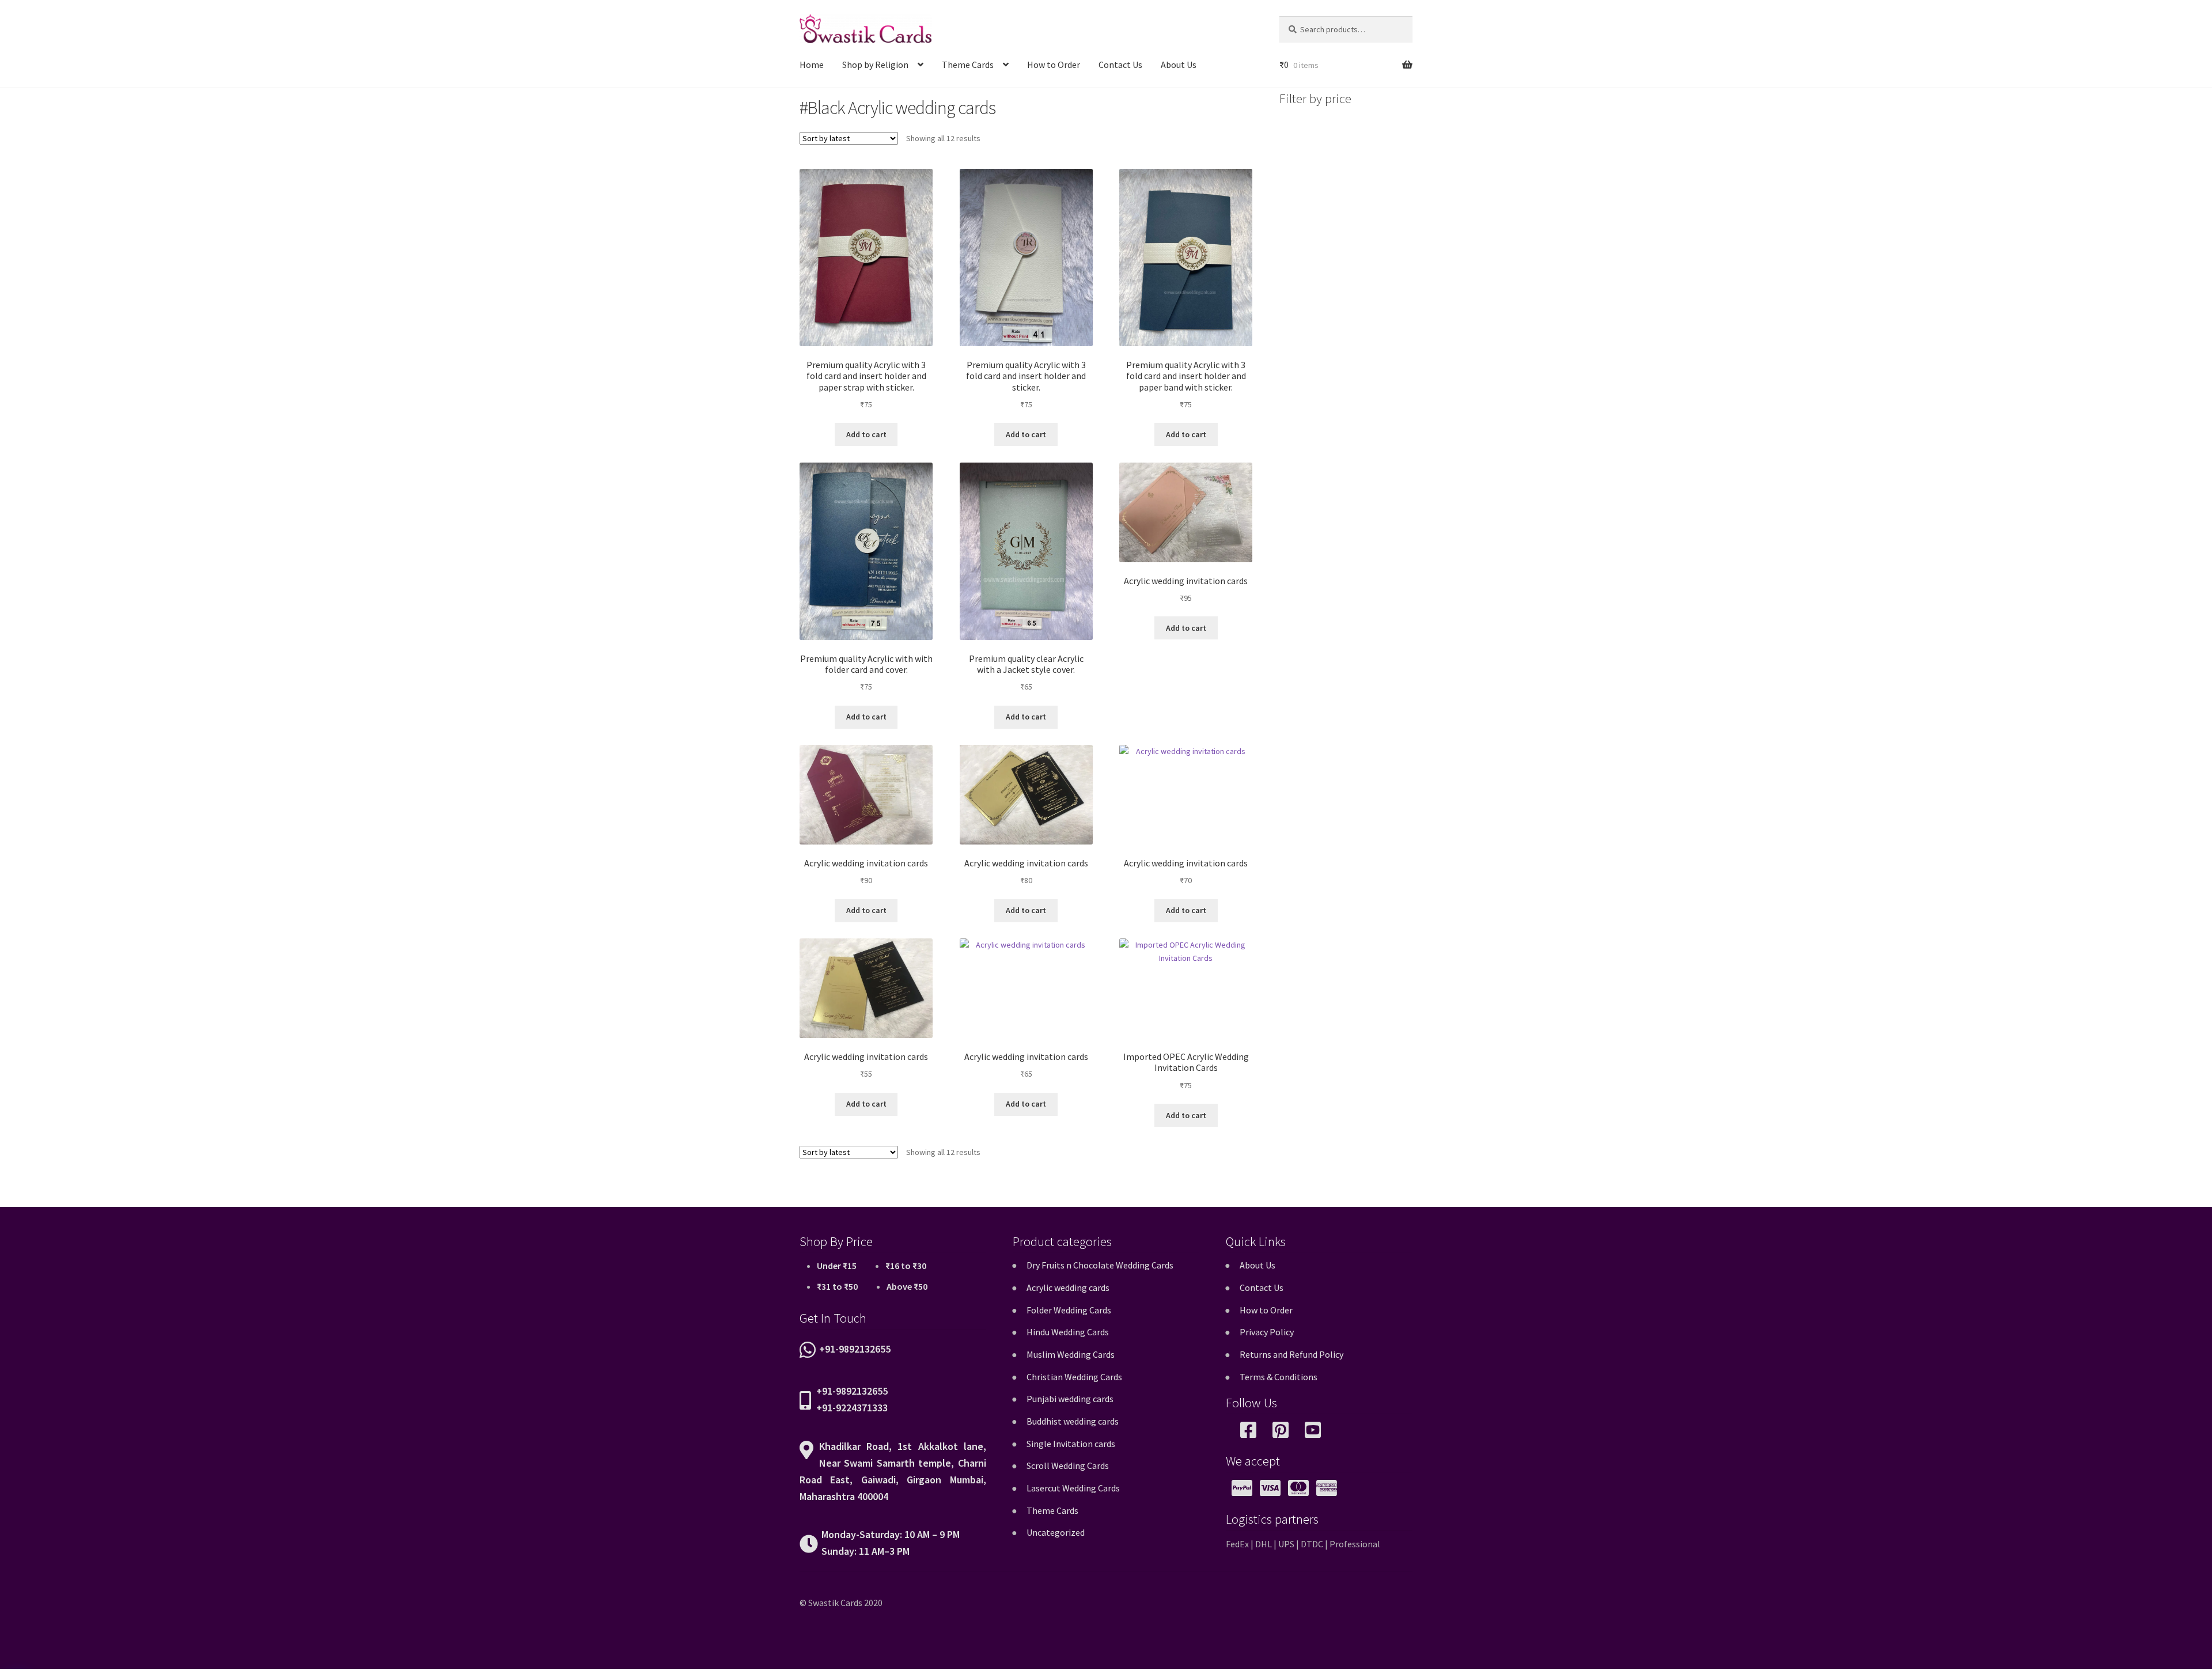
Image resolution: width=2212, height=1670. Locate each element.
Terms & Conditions (1279, 1377)
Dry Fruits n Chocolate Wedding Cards (1100, 1265)
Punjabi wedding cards (1070, 1399)
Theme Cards (968, 65)
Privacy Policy (1267, 1332)
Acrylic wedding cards (1068, 1287)
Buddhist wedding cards (1073, 1421)
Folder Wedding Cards (1069, 1310)
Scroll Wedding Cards (1068, 1465)
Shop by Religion (875, 65)
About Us (1179, 65)
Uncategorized (1056, 1532)
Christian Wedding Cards (1074, 1377)
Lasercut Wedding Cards (1073, 1488)
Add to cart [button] (866, 434)
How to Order (1054, 65)
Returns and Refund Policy (1291, 1354)
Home (812, 65)
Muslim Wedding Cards (1071, 1354)
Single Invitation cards (1071, 1444)
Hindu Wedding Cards (1068, 1332)
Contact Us (1120, 65)
